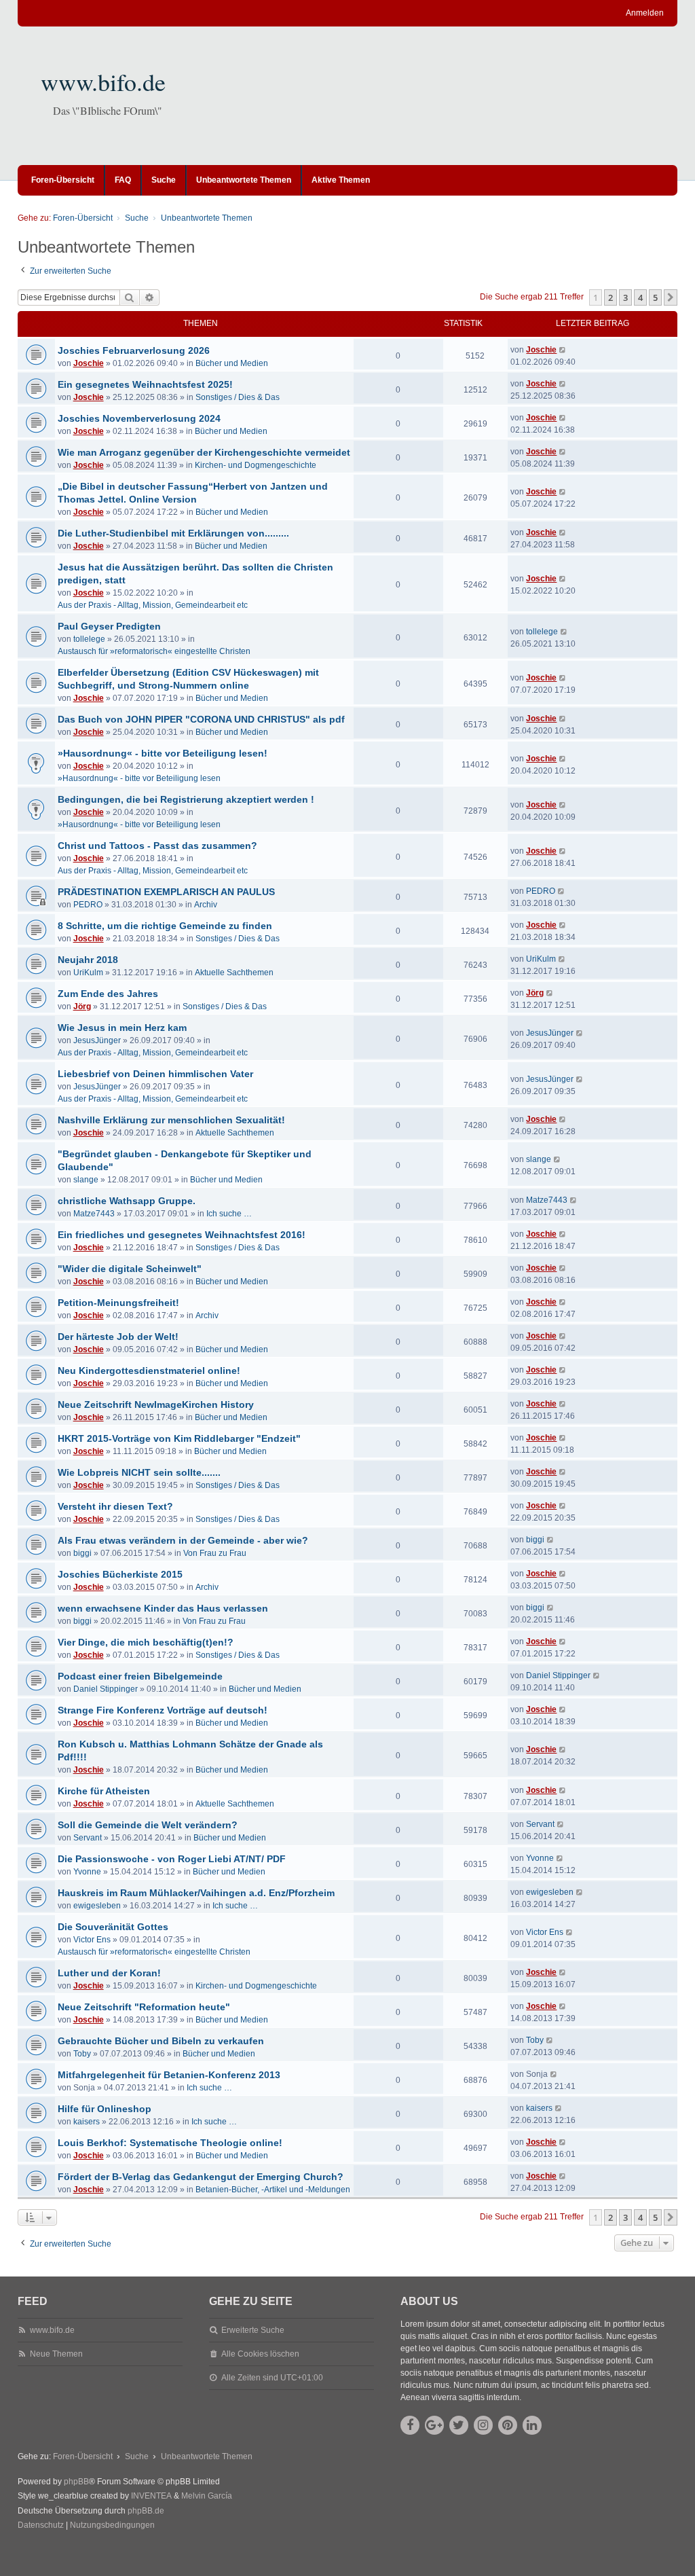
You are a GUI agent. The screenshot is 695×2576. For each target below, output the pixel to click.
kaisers (87, 2122)
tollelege (89, 639)
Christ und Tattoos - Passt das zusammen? (157, 846)
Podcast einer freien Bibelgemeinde (140, 1676)
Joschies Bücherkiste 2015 (120, 1574)
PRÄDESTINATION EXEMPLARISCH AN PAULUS (166, 892)
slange (86, 1180)
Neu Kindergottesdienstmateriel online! (149, 1371)
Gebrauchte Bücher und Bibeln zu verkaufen (161, 2041)
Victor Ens (92, 1940)
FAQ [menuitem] (123, 180)
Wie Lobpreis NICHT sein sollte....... (139, 1472)
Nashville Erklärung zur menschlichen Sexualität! (171, 1120)
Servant (88, 1838)
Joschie (89, 363)
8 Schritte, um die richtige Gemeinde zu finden (165, 926)
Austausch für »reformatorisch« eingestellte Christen (154, 651)
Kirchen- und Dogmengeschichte (256, 465)
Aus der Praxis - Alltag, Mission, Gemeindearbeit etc (153, 605)
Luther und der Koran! (109, 1973)
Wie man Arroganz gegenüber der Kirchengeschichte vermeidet (204, 452)
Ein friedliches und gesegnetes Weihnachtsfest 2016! (182, 1235)
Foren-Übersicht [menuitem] (63, 180)
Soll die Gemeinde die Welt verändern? (148, 1825)
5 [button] (655, 297)
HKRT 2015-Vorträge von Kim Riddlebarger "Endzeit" (179, 1438)
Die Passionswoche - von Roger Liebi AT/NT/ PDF (172, 1859)
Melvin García (207, 2496)
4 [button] (640, 297)
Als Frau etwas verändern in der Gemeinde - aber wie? (183, 1540)
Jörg (82, 1006)
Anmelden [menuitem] (645, 13)
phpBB (76, 2482)
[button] (671, 297)
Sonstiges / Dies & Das (238, 397)
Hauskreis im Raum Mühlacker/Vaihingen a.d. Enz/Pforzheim (196, 1893)
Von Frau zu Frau (215, 1553)
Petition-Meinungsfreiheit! (118, 1303)
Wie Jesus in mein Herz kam (122, 1028)
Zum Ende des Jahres (108, 994)
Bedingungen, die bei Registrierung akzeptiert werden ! (186, 799)
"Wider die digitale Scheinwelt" (130, 1269)
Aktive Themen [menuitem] (341, 180)
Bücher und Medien (232, 363)
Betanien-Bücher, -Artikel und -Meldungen (273, 2190)
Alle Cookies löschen (260, 2354)
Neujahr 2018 (88, 960)
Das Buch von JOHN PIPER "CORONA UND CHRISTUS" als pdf (201, 719)
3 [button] (625, 297)
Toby (82, 2054)
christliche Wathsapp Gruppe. (127, 1201)
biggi (82, 1553)
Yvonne (87, 1872)
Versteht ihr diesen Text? (115, 1506)
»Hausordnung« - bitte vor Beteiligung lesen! (163, 753)
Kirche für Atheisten (104, 1791)
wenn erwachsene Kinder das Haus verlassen (163, 1608)
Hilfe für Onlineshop (105, 2109)
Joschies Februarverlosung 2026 (134, 350)
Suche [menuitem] (164, 180)
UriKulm (88, 973)
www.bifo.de (103, 81)
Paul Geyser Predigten (109, 626)
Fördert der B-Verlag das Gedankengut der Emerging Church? (201, 2177)
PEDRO (88, 905)
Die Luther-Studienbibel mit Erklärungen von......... (173, 533)
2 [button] (611, 297)
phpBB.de (146, 2511)
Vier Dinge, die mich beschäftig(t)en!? (146, 1642)
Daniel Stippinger (106, 1689)
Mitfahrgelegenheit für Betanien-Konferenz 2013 (169, 2075)
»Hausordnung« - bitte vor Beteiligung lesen (139, 778)
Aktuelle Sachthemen (234, 973)
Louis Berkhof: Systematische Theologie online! (170, 2143)
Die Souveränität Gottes (113, 1927)
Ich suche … (229, 1214)
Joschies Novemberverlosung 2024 (139, 418)
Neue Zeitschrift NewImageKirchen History (156, 1404)
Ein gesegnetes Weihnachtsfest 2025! (145, 384)
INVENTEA (151, 2496)
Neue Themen (56, 2354)
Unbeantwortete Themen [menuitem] (244, 180)
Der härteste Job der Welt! (118, 1337)
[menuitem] (41, 2526)
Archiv (206, 905)
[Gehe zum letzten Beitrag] (563, 350)
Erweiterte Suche (253, 2330)
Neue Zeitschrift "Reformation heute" (144, 2007)
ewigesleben (97, 1906)
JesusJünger (97, 1040)
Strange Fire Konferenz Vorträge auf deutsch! (163, 1710)
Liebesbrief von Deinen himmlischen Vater (155, 1074)
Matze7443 (94, 1214)
